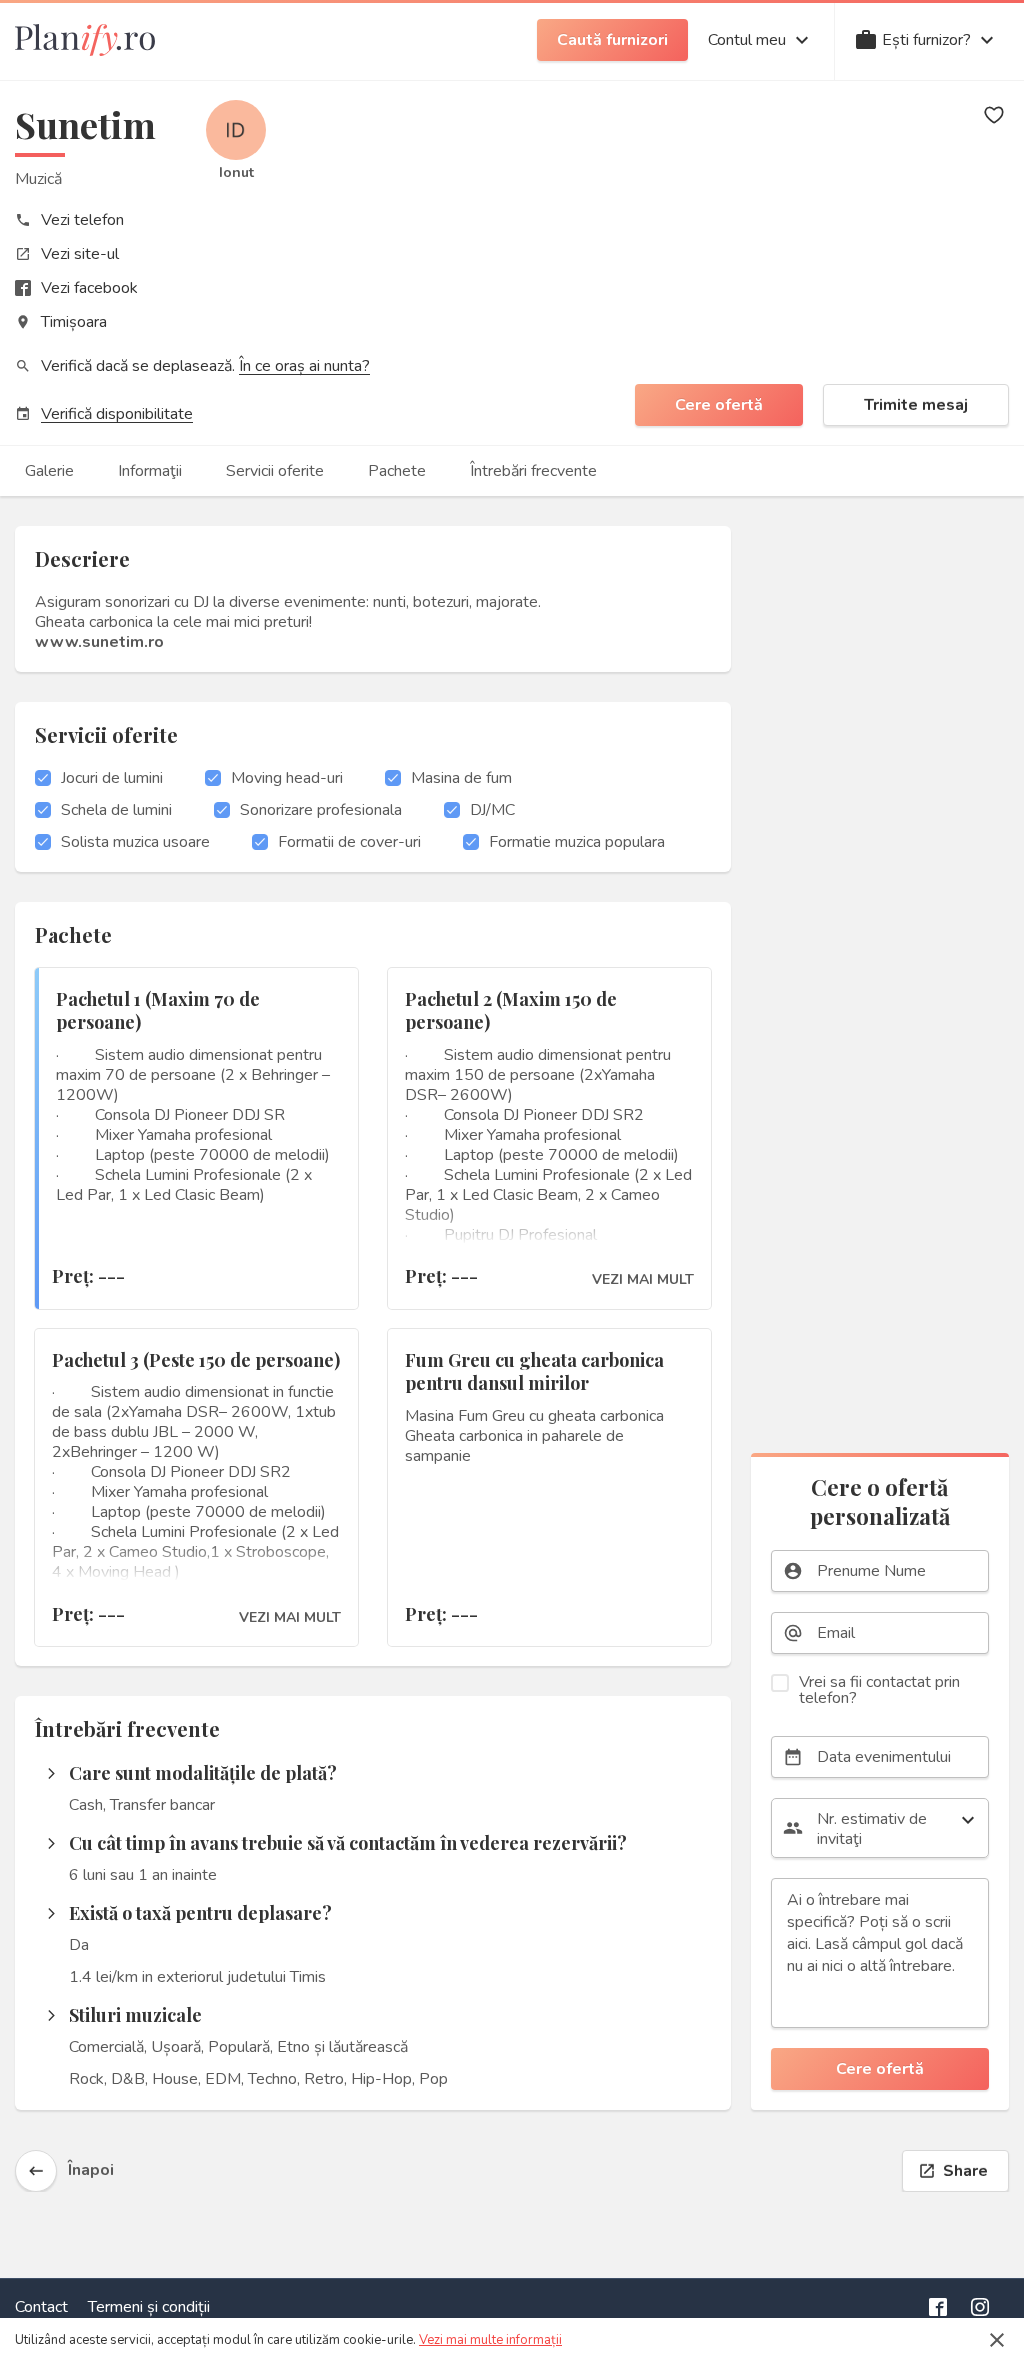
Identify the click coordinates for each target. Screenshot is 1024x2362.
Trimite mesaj (916, 405)
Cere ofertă (719, 405)
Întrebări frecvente (533, 471)
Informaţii (150, 471)
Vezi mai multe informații (490, 2340)
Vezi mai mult (643, 1280)
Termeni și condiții (149, 2307)
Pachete (397, 471)
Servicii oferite (275, 471)
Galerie (49, 471)
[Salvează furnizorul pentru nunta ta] (994, 115)
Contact (41, 2307)
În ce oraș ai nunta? (304, 366)
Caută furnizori (612, 40)
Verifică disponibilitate (117, 414)
